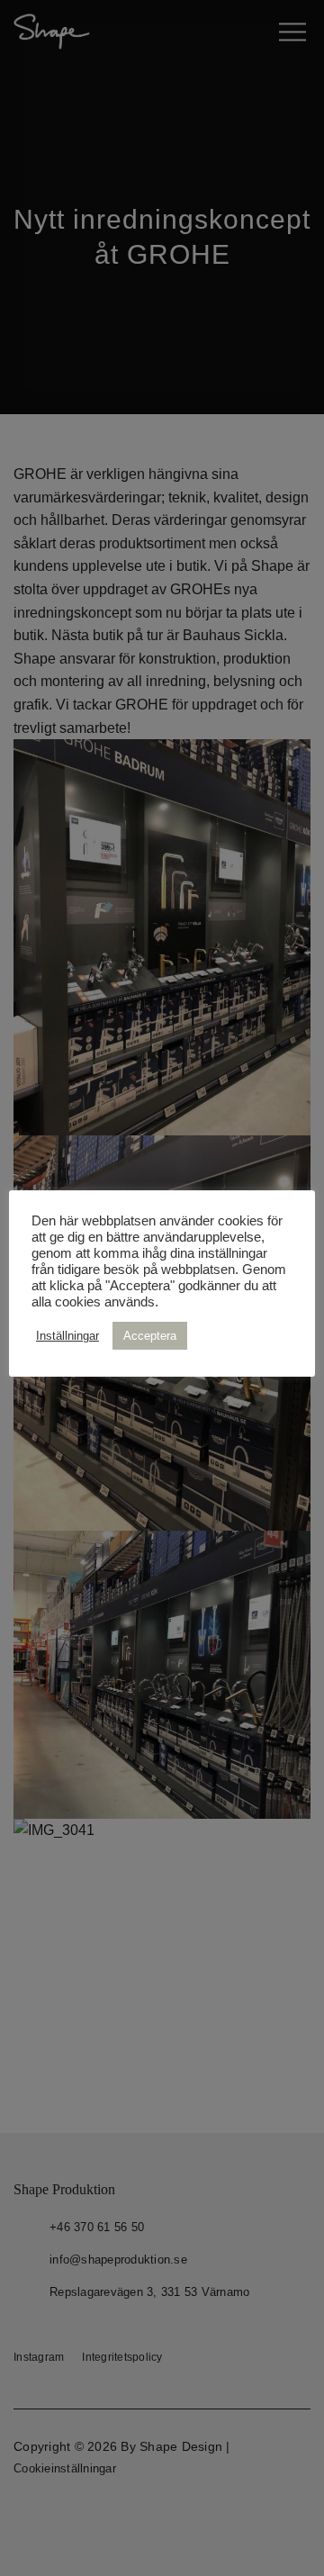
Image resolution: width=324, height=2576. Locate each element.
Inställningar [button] (67, 1336)
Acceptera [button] (150, 1336)
